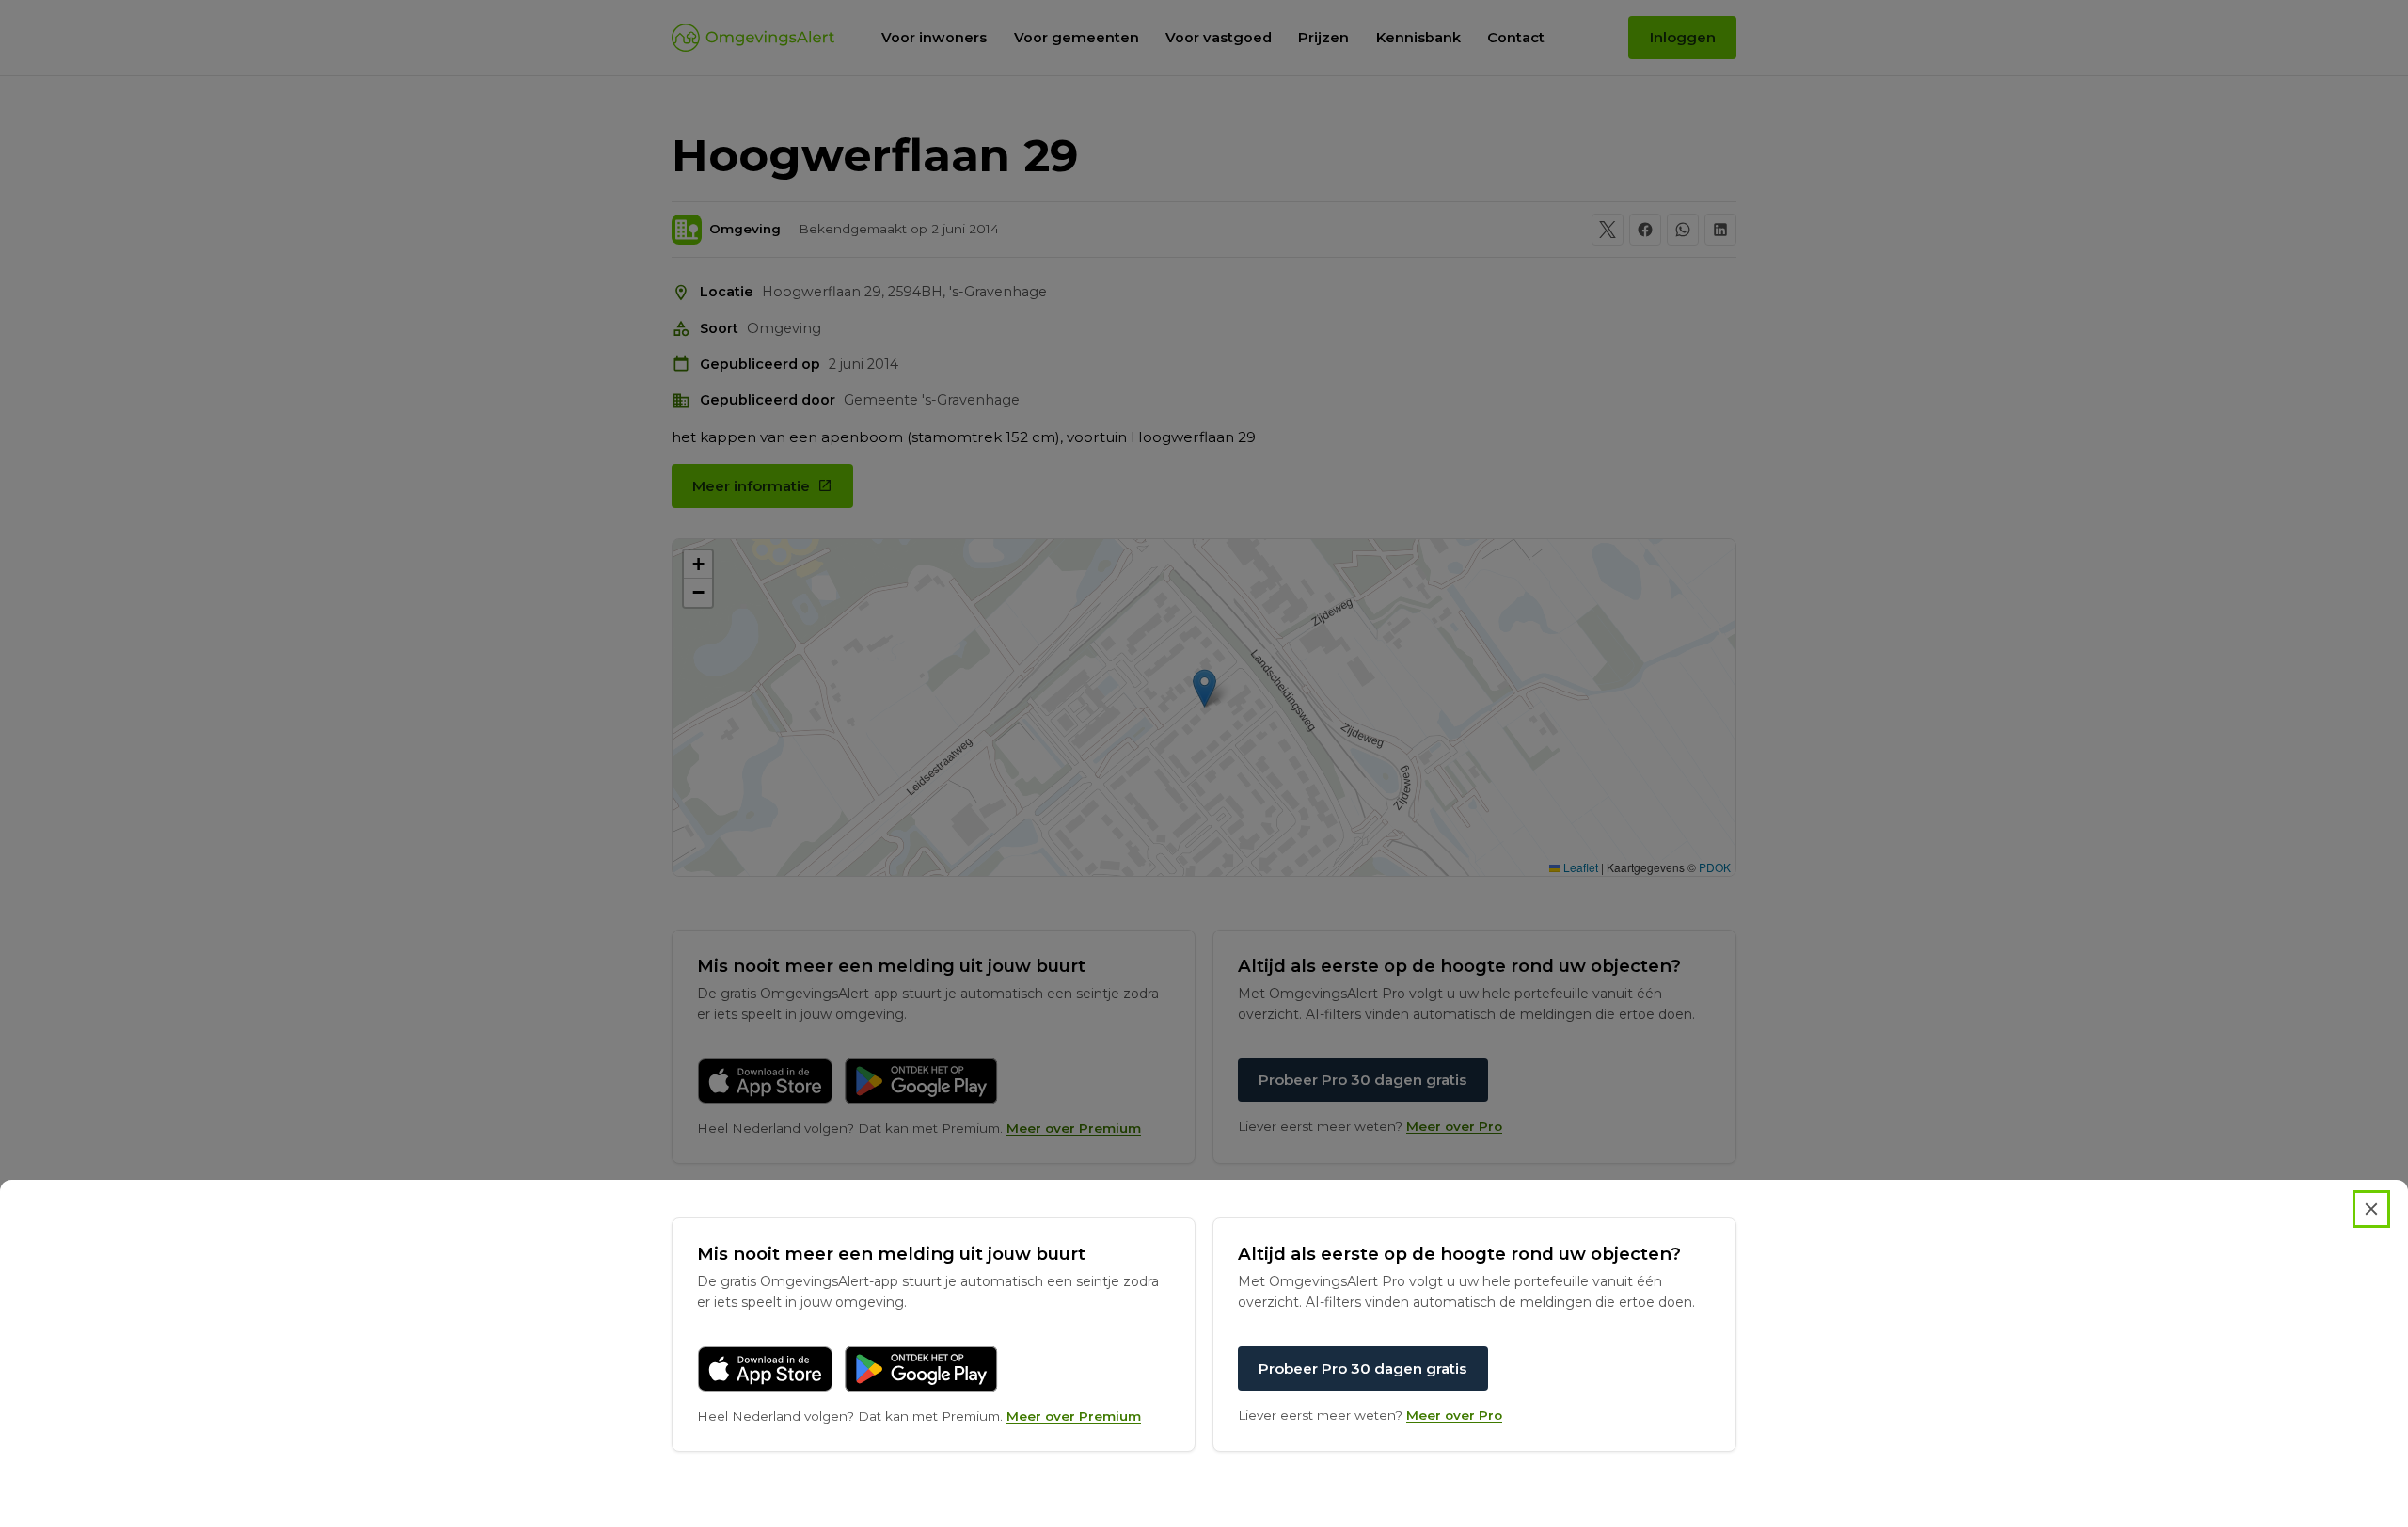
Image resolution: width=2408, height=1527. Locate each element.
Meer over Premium (1074, 1416)
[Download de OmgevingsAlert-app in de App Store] (765, 1369)
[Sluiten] (2371, 1209)
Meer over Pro (1454, 1415)
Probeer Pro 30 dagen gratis (1362, 1368)
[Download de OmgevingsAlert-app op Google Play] (921, 1369)
